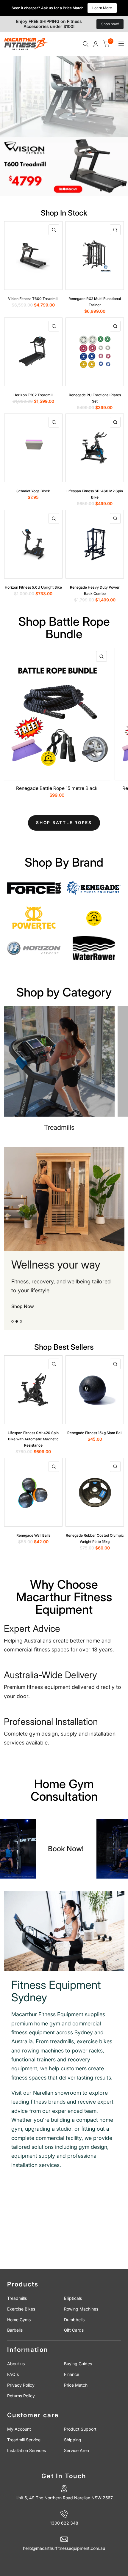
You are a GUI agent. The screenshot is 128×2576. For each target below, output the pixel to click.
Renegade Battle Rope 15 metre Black (57, 788)
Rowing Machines (81, 2309)
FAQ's (13, 2374)
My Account (19, 2429)
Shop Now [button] (23, 1306)
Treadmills (17, 2298)
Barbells (15, 2330)
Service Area (77, 2450)
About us (16, 2364)
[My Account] (96, 44)
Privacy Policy (21, 2385)
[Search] (86, 44)
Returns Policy (21, 2396)
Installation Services (26, 2450)
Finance (72, 2374)
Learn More (102, 8)
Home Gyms (19, 2320)
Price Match (76, 2385)
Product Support (80, 2429)
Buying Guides (78, 2364)
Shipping (73, 2440)
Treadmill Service (24, 2440)
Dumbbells (74, 2320)
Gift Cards (74, 2330)
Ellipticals (73, 2298)
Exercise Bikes (21, 2309)
